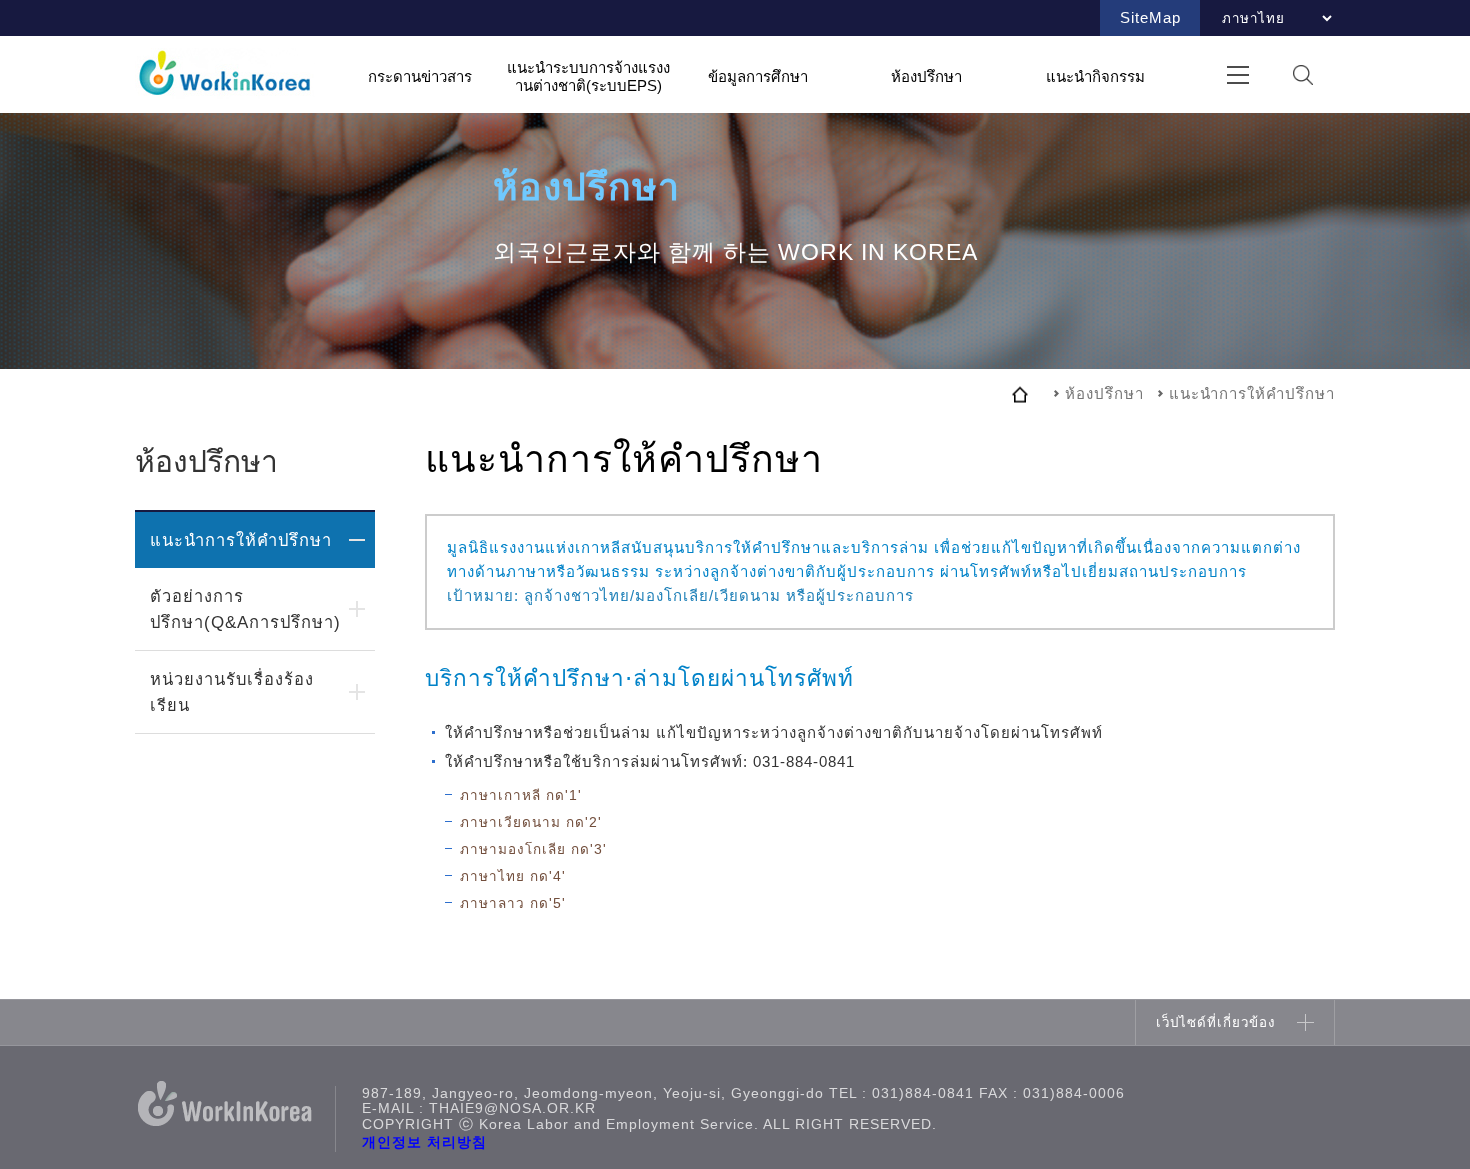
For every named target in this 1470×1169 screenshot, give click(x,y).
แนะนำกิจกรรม (1095, 75)
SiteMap (1150, 17)
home (1020, 394)
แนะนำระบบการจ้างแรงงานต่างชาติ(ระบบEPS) (588, 76)
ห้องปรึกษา (926, 75)
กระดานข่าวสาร (420, 75)
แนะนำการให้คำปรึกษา (241, 540)
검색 (1302, 74)
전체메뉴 (1237, 74)
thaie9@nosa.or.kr (512, 1108)
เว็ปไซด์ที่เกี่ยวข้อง (1216, 1022)
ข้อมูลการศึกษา (758, 75)
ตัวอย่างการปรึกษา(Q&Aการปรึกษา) (245, 609)
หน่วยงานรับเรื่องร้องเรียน (232, 692)
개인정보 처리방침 (424, 1142)
